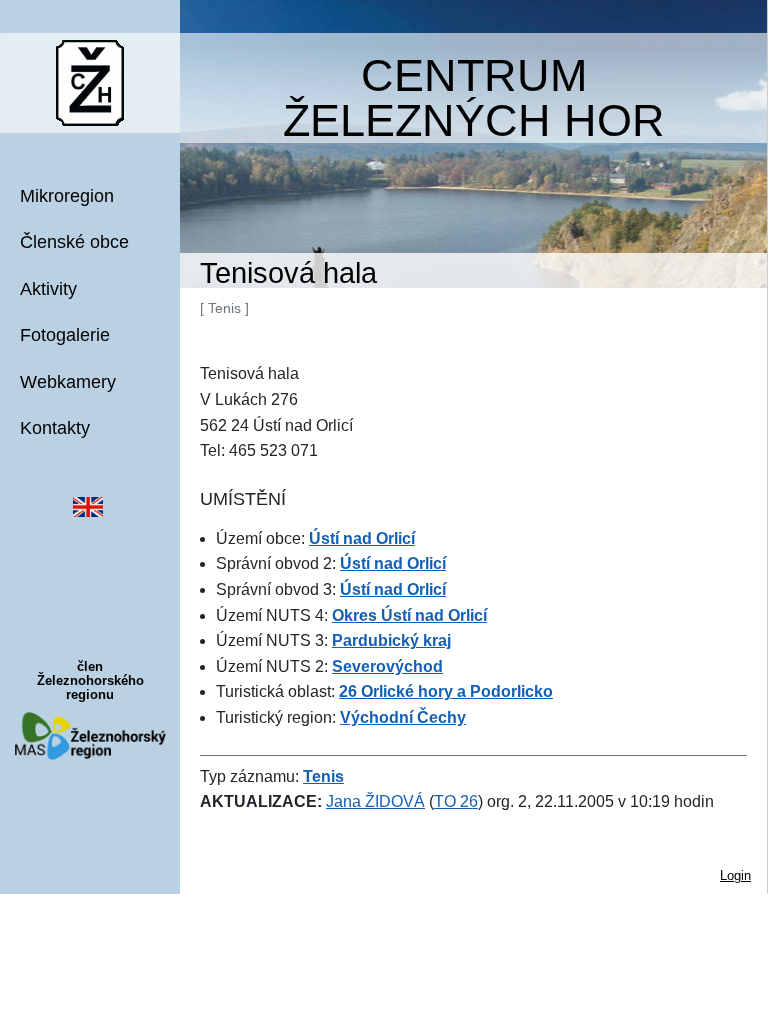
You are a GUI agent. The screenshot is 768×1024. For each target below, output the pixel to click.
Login (735, 875)
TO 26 (456, 801)
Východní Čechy (403, 717)
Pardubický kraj (391, 640)
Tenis (323, 776)
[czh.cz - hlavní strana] (90, 81)
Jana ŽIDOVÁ (375, 801)
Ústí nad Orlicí (362, 538)
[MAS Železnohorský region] (90, 734)
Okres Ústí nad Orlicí (409, 615)
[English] (88, 505)
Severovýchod (387, 666)
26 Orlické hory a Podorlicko (446, 691)
